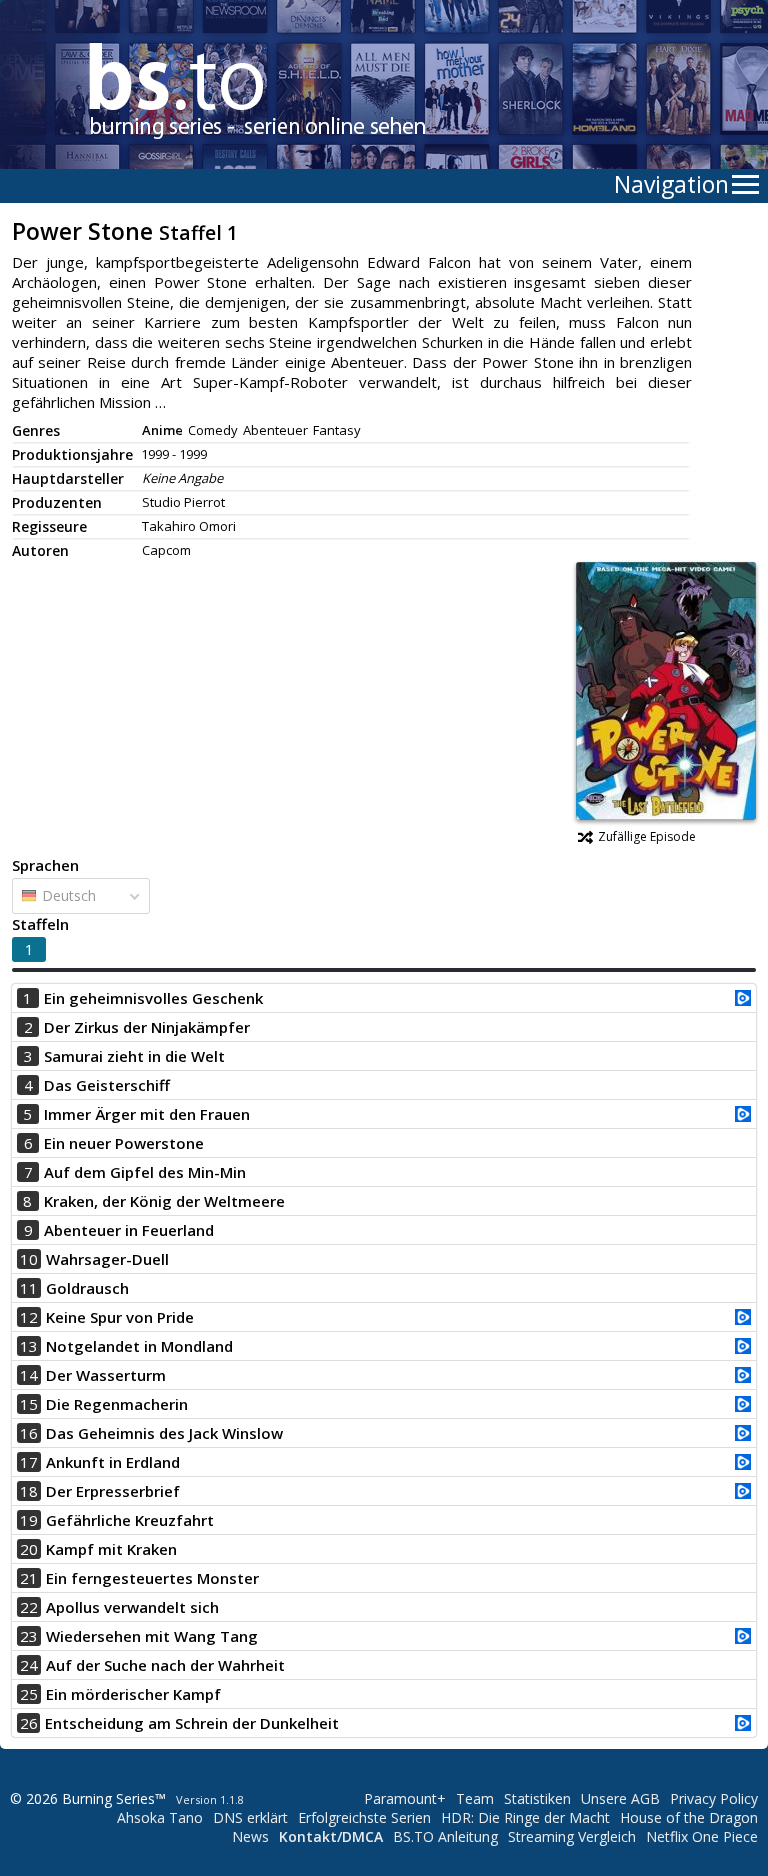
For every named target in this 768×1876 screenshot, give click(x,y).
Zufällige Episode (647, 836)
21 (29, 1578)
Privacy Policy (714, 1798)
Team (475, 1798)
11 (29, 1288)
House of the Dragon (689, 1817)
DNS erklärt (250, 1817)
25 (29, 1694)
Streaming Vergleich (572, 1836)
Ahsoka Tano (160, 1817)
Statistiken (537, 1798)
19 (29, 1520)
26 (29, 1723)
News (250, 1836)
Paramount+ (405, 1798)
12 (29, 1317)
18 (29, 1491)
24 (29, 1665)
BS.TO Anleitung (445, 1836)
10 (29, 1259)
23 (29, 1636)
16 (29, 1433)
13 (29, 1346)
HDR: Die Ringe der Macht (525, 1817)
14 (29, 1375)
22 (29, 1607)
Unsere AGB (620, 1798)
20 (29, 1549)
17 (29, 1462)
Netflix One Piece (702, 1836)
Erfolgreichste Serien (364, 1817)
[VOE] (743, 1000)
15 (29, 1404)
